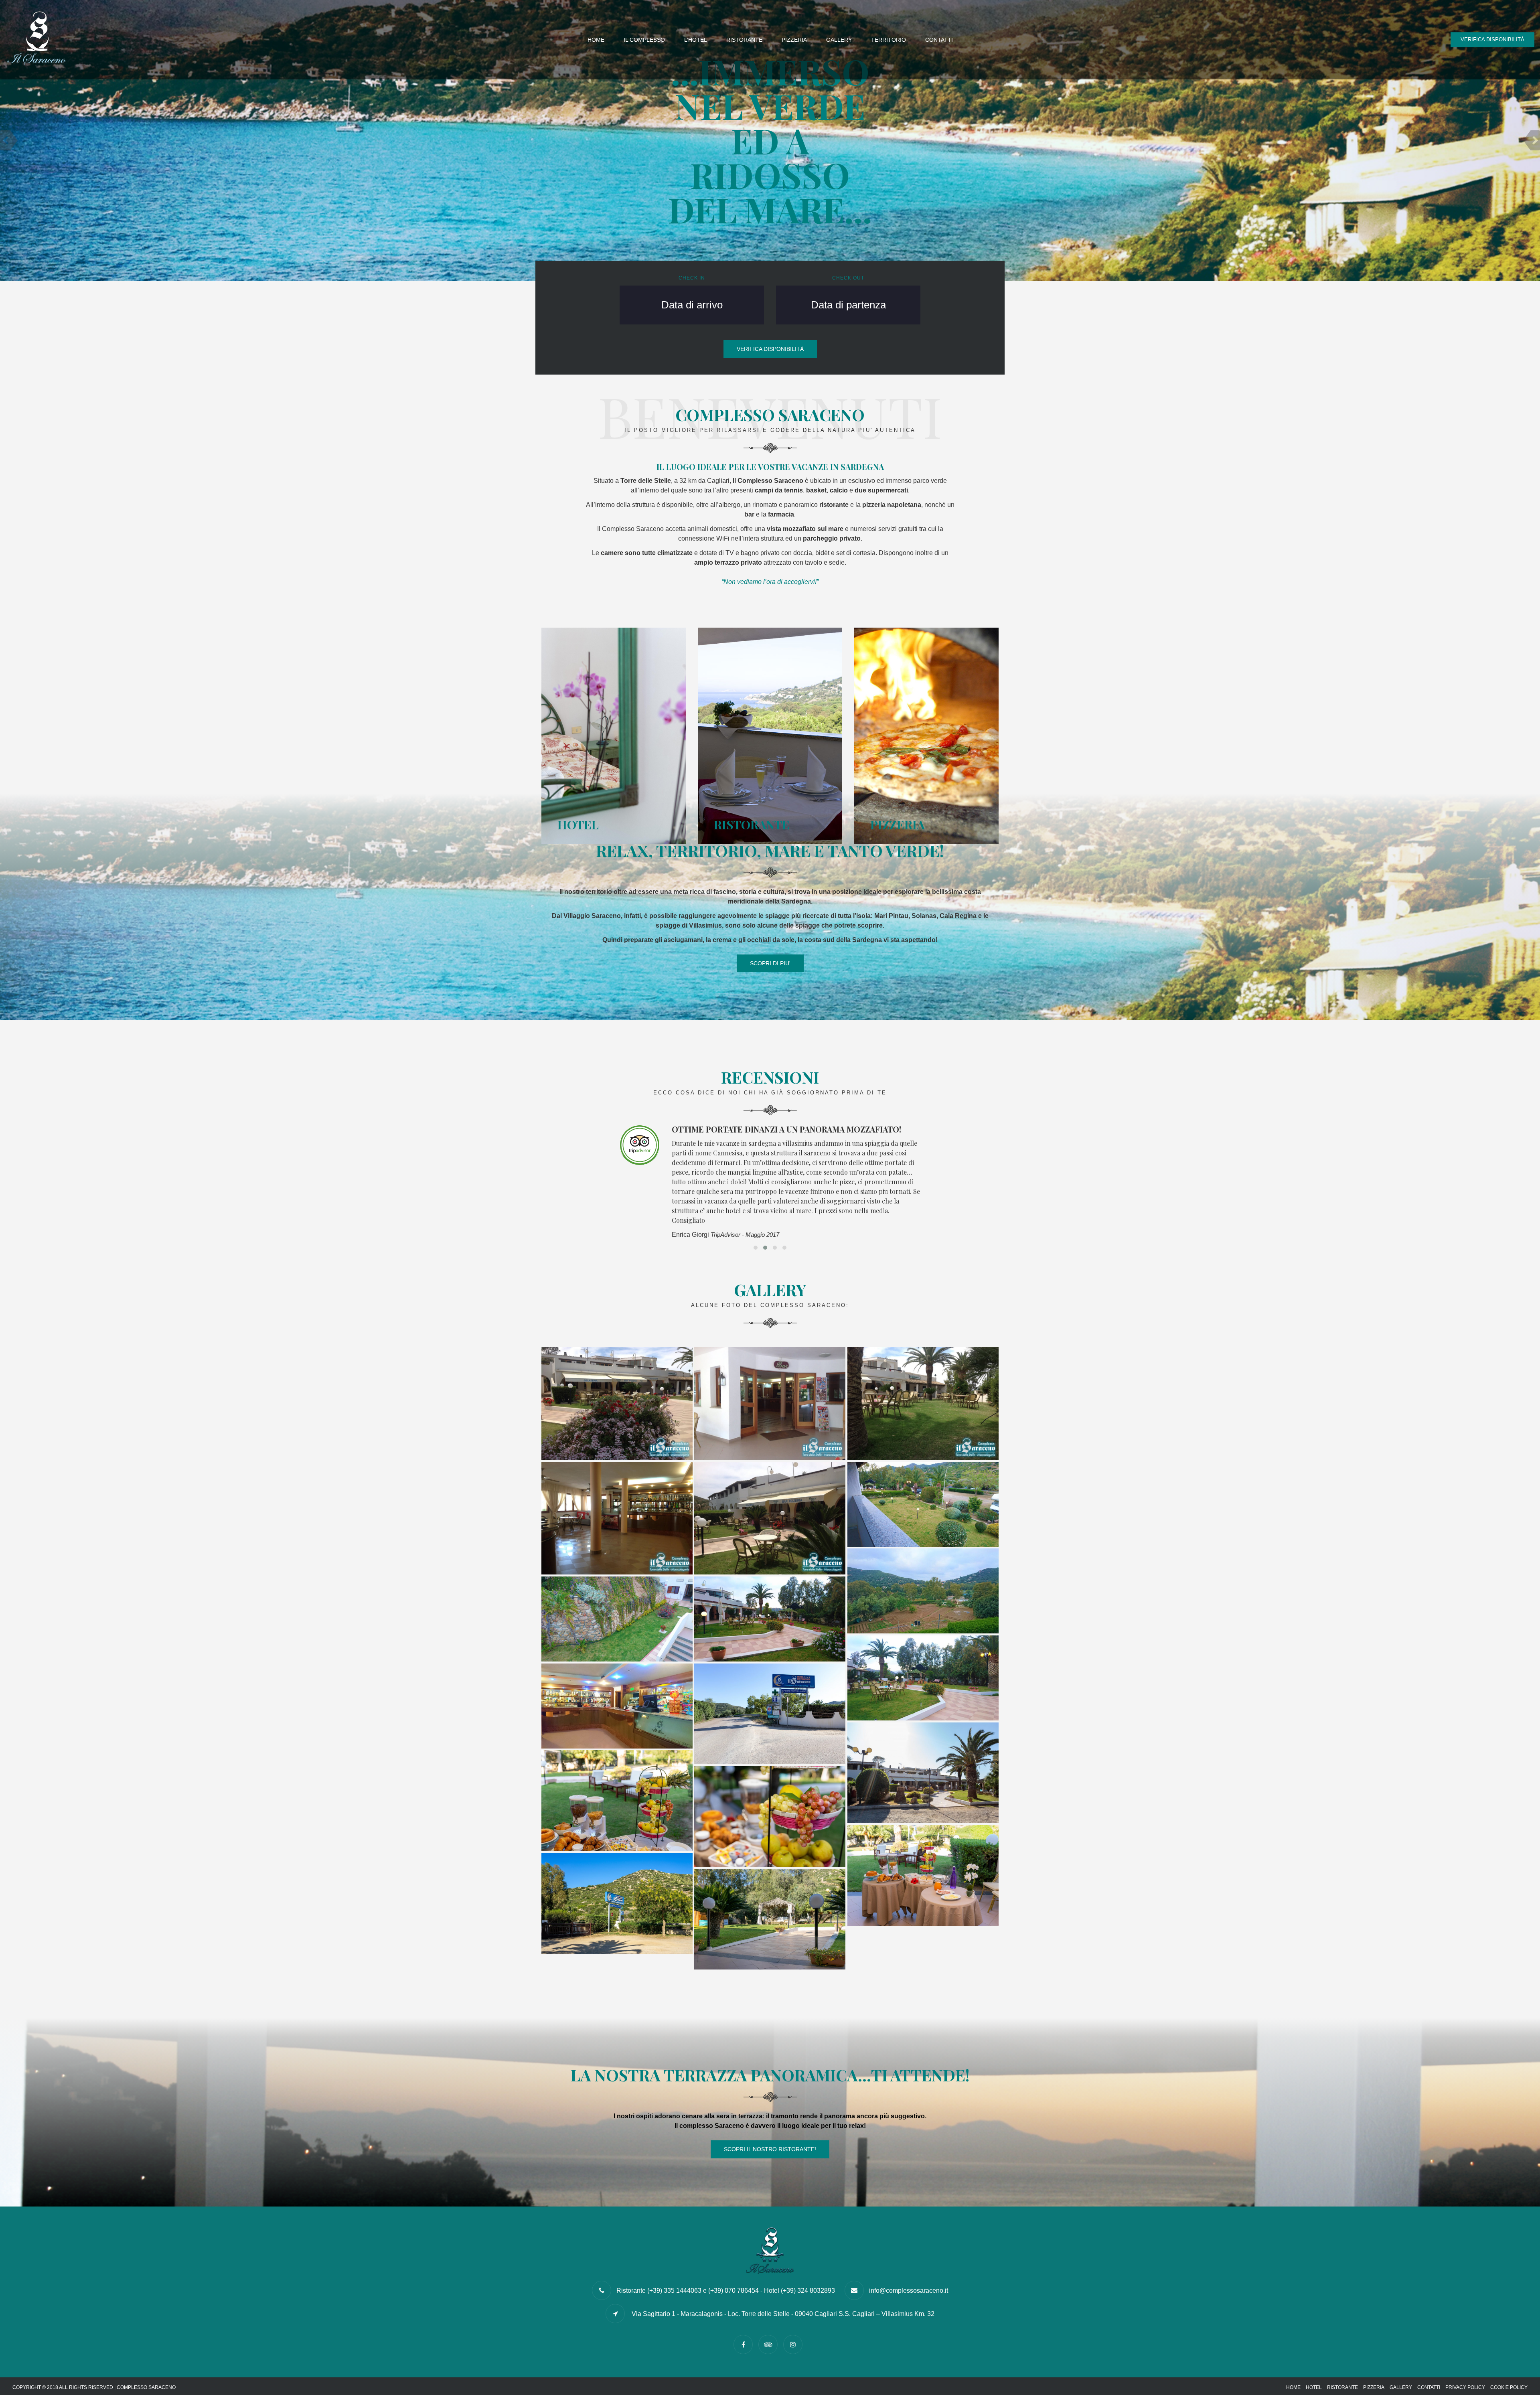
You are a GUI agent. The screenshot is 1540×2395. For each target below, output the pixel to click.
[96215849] (770, 1619)
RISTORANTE (744, 40)
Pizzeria (1374, 2387)
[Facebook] (745, 2345)
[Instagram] (795, 2345)
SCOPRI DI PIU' (770, 963)
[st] (923, 1403)
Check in (692, 278)
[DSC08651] (617, 1800)
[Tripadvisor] (770, 2345)
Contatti (1429, 2387)
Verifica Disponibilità (1492, 40)
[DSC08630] (770, 1817)
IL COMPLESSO (644, 40)
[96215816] (923, 1504)
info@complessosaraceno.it (909, 2291)
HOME (596, 40)
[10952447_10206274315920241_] (770, 1403)
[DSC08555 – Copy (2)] (617, 1904)
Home (1293, 2387)
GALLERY (839, 40)
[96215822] (923, 1591)
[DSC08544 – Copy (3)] (770, 1919)
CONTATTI (939, 40)
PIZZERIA (794, 40)
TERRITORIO (889, 40)
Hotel (1314, 2387)
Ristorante (1342, 2387)
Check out (848, 278)
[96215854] (923, 1678)
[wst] (617, 1518)
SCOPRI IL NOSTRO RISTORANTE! (770, 2149)
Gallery (1401, 2387)
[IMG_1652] (770, 1714)
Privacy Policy (1465, 2387)
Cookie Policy (1509, 2387)
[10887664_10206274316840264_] (617, 1403)
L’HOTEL (696, 40)
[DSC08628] (923, 1875)
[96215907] (617, 1706)
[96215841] (617, 1619)
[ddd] (770, 1518)
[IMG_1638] (923, 1773)
